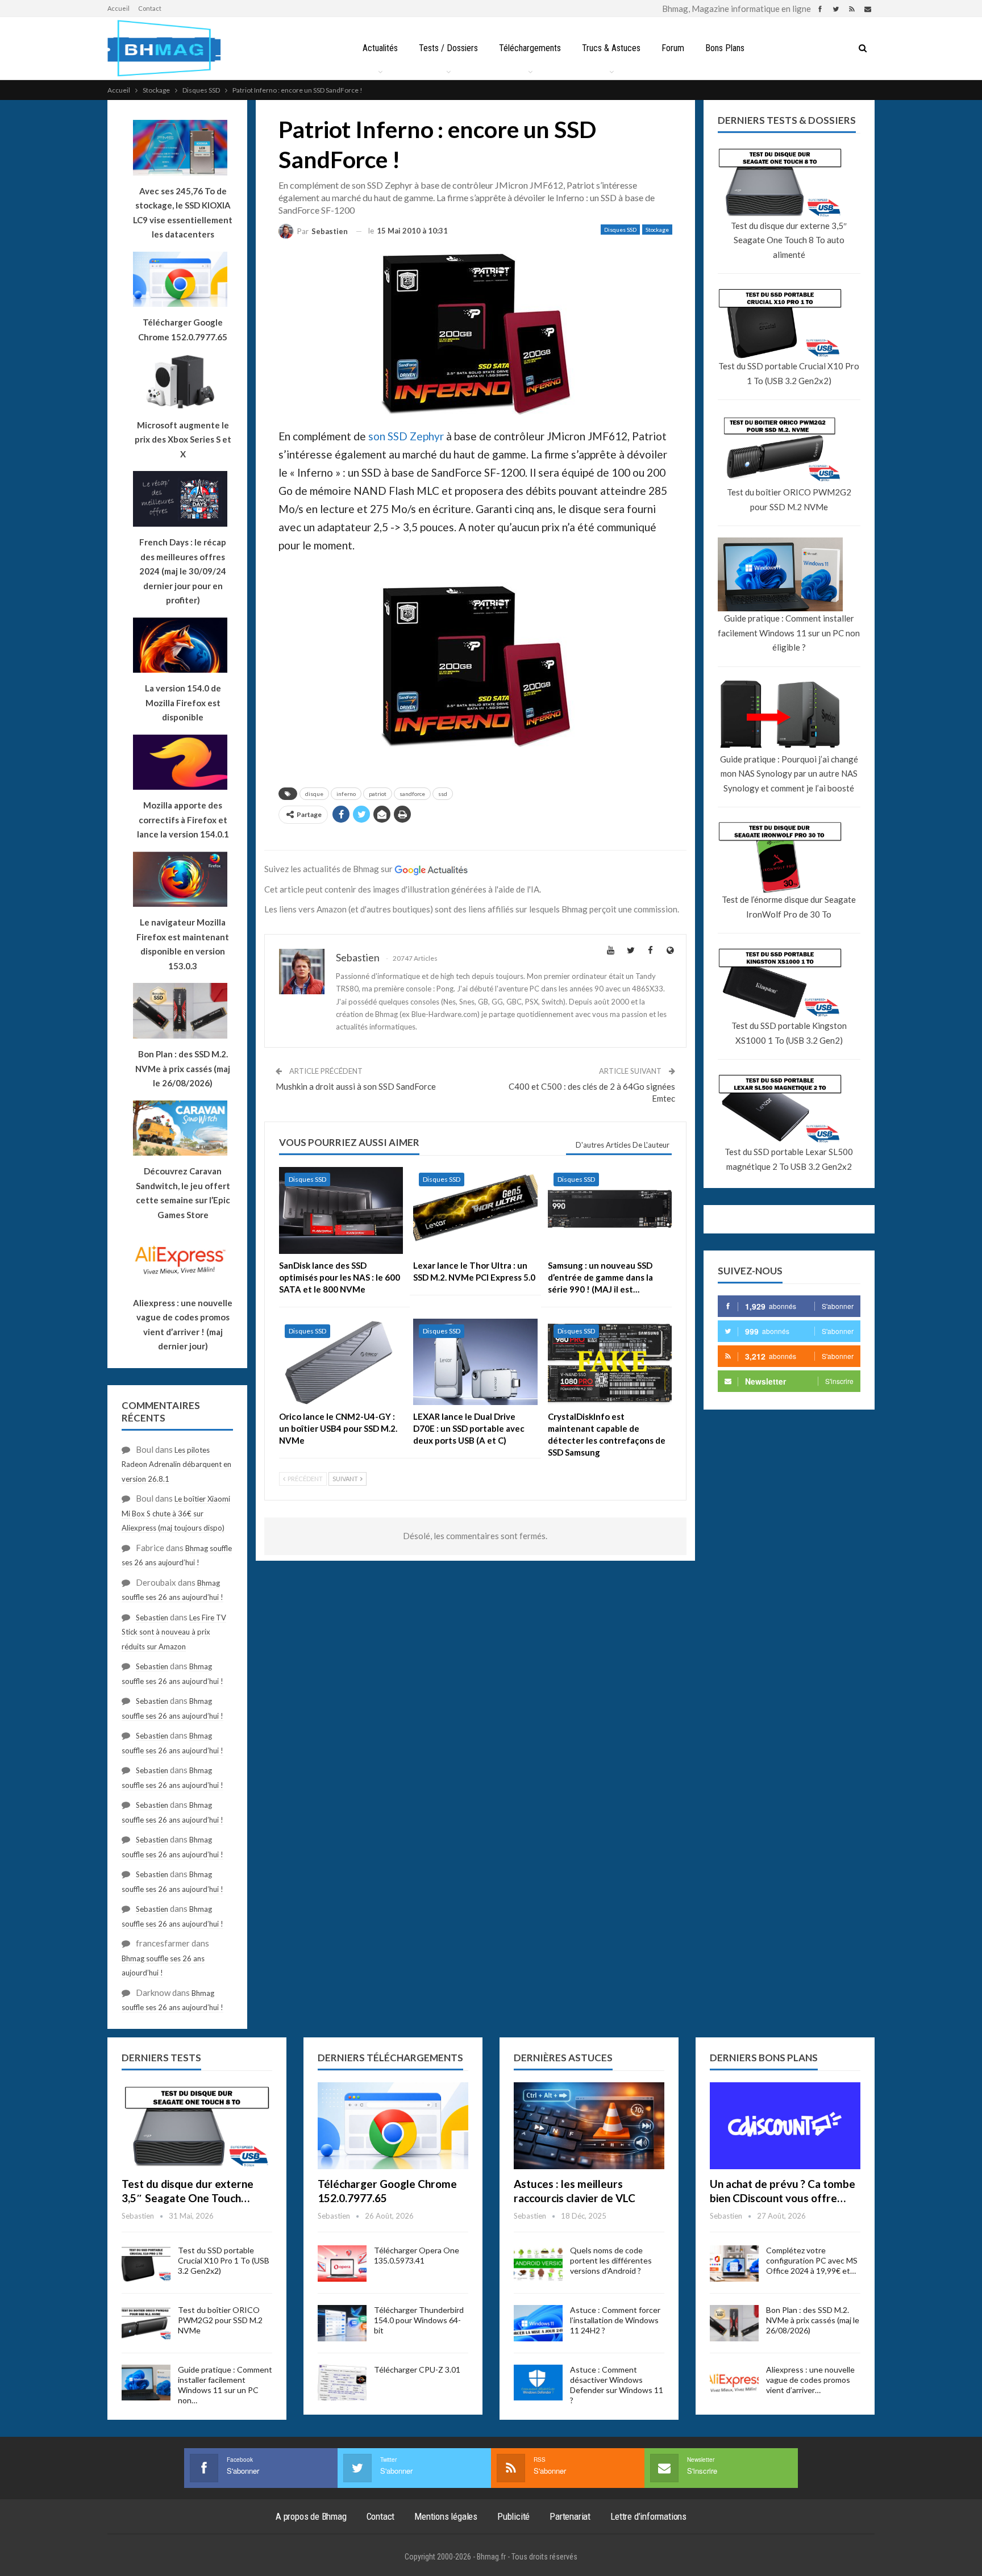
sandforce (412, 794)
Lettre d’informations (648, 2516)
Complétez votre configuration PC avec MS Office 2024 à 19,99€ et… (812, 2260)
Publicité (513, 2516)
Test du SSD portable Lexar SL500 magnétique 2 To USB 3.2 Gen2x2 (789, 1159)
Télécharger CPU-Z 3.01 (417, 2369)
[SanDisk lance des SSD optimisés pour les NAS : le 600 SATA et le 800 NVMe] (341, 1210)
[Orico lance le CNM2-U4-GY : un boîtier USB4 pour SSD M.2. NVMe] (341, 1362)
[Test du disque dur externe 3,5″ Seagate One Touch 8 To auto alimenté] (197, 2126)
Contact (150, 8)
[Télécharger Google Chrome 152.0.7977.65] (393, 2126)
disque (314, 794)
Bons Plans (725, 48)
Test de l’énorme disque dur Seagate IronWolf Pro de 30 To (789, 907)
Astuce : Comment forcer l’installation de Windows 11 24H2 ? (615, 2320)
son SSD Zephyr (406, 436)
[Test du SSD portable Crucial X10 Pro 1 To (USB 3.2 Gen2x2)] (146, 2264)
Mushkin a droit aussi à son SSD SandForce (356, 1086)
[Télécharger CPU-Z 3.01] (342, 2383)
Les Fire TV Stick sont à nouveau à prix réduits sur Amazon (174, 1632)
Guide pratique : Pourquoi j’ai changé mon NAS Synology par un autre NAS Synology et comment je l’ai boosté (789, 774)
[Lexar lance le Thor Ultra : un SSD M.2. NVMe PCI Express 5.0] (475, 1210)
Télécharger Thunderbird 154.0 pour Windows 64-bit (419, 2320)
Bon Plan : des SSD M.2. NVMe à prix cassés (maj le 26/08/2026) (813, 2320)
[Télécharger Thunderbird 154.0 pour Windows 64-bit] (342, 2323)
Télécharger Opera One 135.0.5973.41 (417, 2255)
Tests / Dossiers (448, 48)
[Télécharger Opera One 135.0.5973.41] (342, 2264)
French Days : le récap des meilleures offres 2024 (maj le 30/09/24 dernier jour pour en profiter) (183, 571)
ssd (443, 794)
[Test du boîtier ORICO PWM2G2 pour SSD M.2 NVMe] (146, 2323)
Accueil (118, 8)
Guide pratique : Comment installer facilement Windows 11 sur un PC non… (225, 2385)
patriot (378, 794)
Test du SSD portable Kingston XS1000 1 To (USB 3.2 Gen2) (789, 1033)
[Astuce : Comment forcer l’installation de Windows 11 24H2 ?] (538, 2323)
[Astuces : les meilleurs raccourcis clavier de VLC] (589, 2126)
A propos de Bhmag (311, 2516)
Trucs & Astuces (611, 48)
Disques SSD (620, 230)
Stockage (657, 230)
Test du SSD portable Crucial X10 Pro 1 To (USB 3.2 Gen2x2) (789, 373)
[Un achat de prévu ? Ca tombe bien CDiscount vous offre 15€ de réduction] (785, 2126)
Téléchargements (530, 48)
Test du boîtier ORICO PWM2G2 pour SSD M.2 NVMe (789, 499)
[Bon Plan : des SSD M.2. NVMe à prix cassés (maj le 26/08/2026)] (734, 2323)
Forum (673, 48)
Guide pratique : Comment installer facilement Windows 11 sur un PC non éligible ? (789, 633)
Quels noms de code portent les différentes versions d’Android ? (611, 2260)
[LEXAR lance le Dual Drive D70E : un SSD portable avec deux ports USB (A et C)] (475, 1362)
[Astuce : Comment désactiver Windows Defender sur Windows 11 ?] (538, 2383)
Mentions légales (446, 2516)
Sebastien (152, 1618)
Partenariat (570, 2516)
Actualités (380, 48)
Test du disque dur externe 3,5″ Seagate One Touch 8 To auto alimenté (789, 240)
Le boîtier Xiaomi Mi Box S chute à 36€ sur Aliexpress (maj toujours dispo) (176, 1513)
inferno (346, 794)
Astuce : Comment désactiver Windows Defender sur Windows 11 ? (617, 2385)
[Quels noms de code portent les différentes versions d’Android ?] (538, 2264)
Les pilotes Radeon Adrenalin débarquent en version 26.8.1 (176, 1464)
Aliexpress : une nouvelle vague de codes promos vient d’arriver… (810, 2380)
